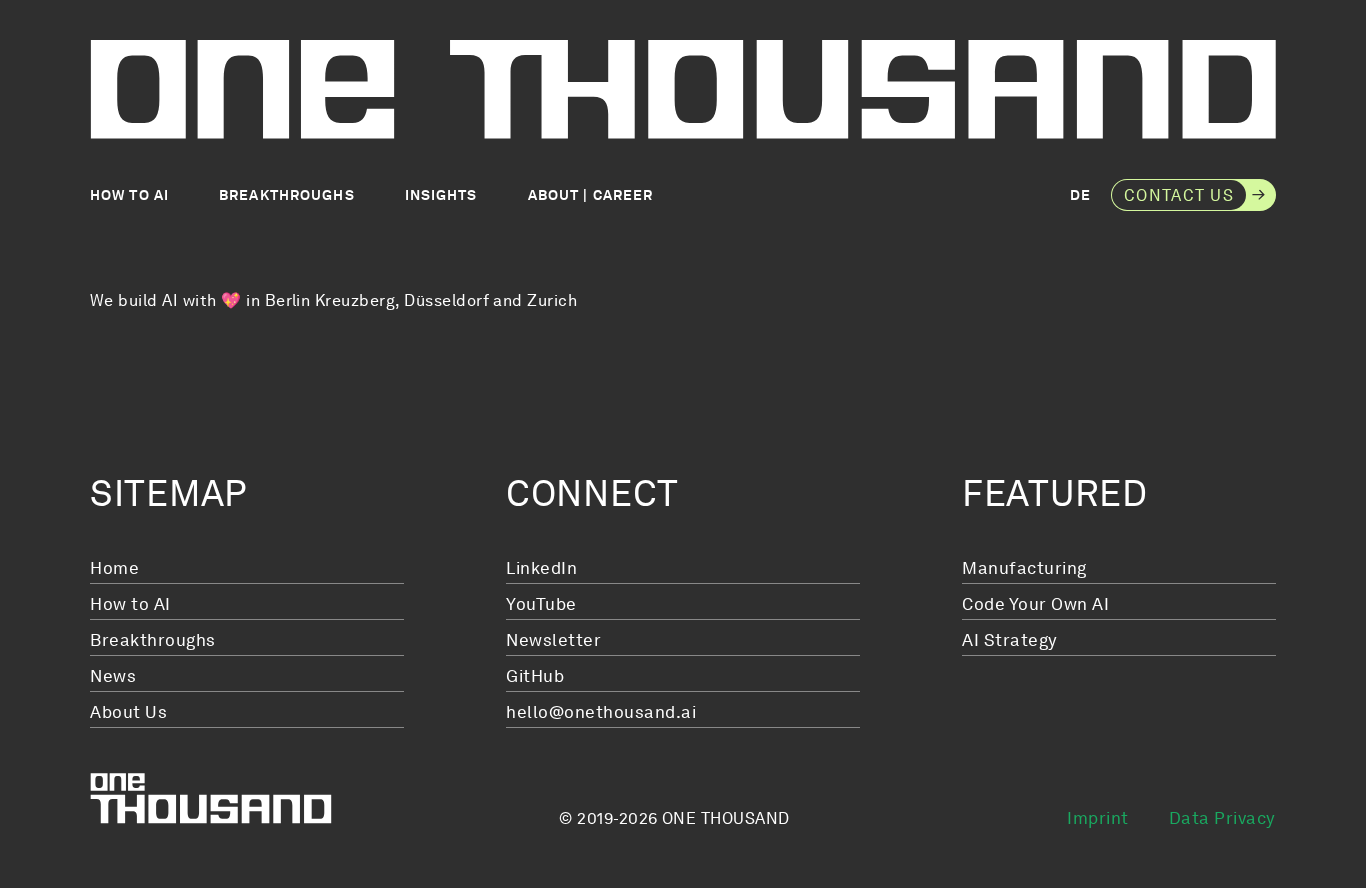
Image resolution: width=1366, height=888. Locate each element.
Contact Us (1179, 195)
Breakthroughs (287, 195)
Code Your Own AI (1035, 604)
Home (114, 568)
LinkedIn (541, 568)
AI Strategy (1010, 640)
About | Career (591, 195)
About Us (128, 712)
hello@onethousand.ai (601, 712)
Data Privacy (1222, 818)
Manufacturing (1024, 568)
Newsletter (553, 640)
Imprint (1098, 818)
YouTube (541, 604)
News (113, 676)
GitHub (535, 676)
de (1080, 195)
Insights (441, 195)
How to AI (129, 195)
